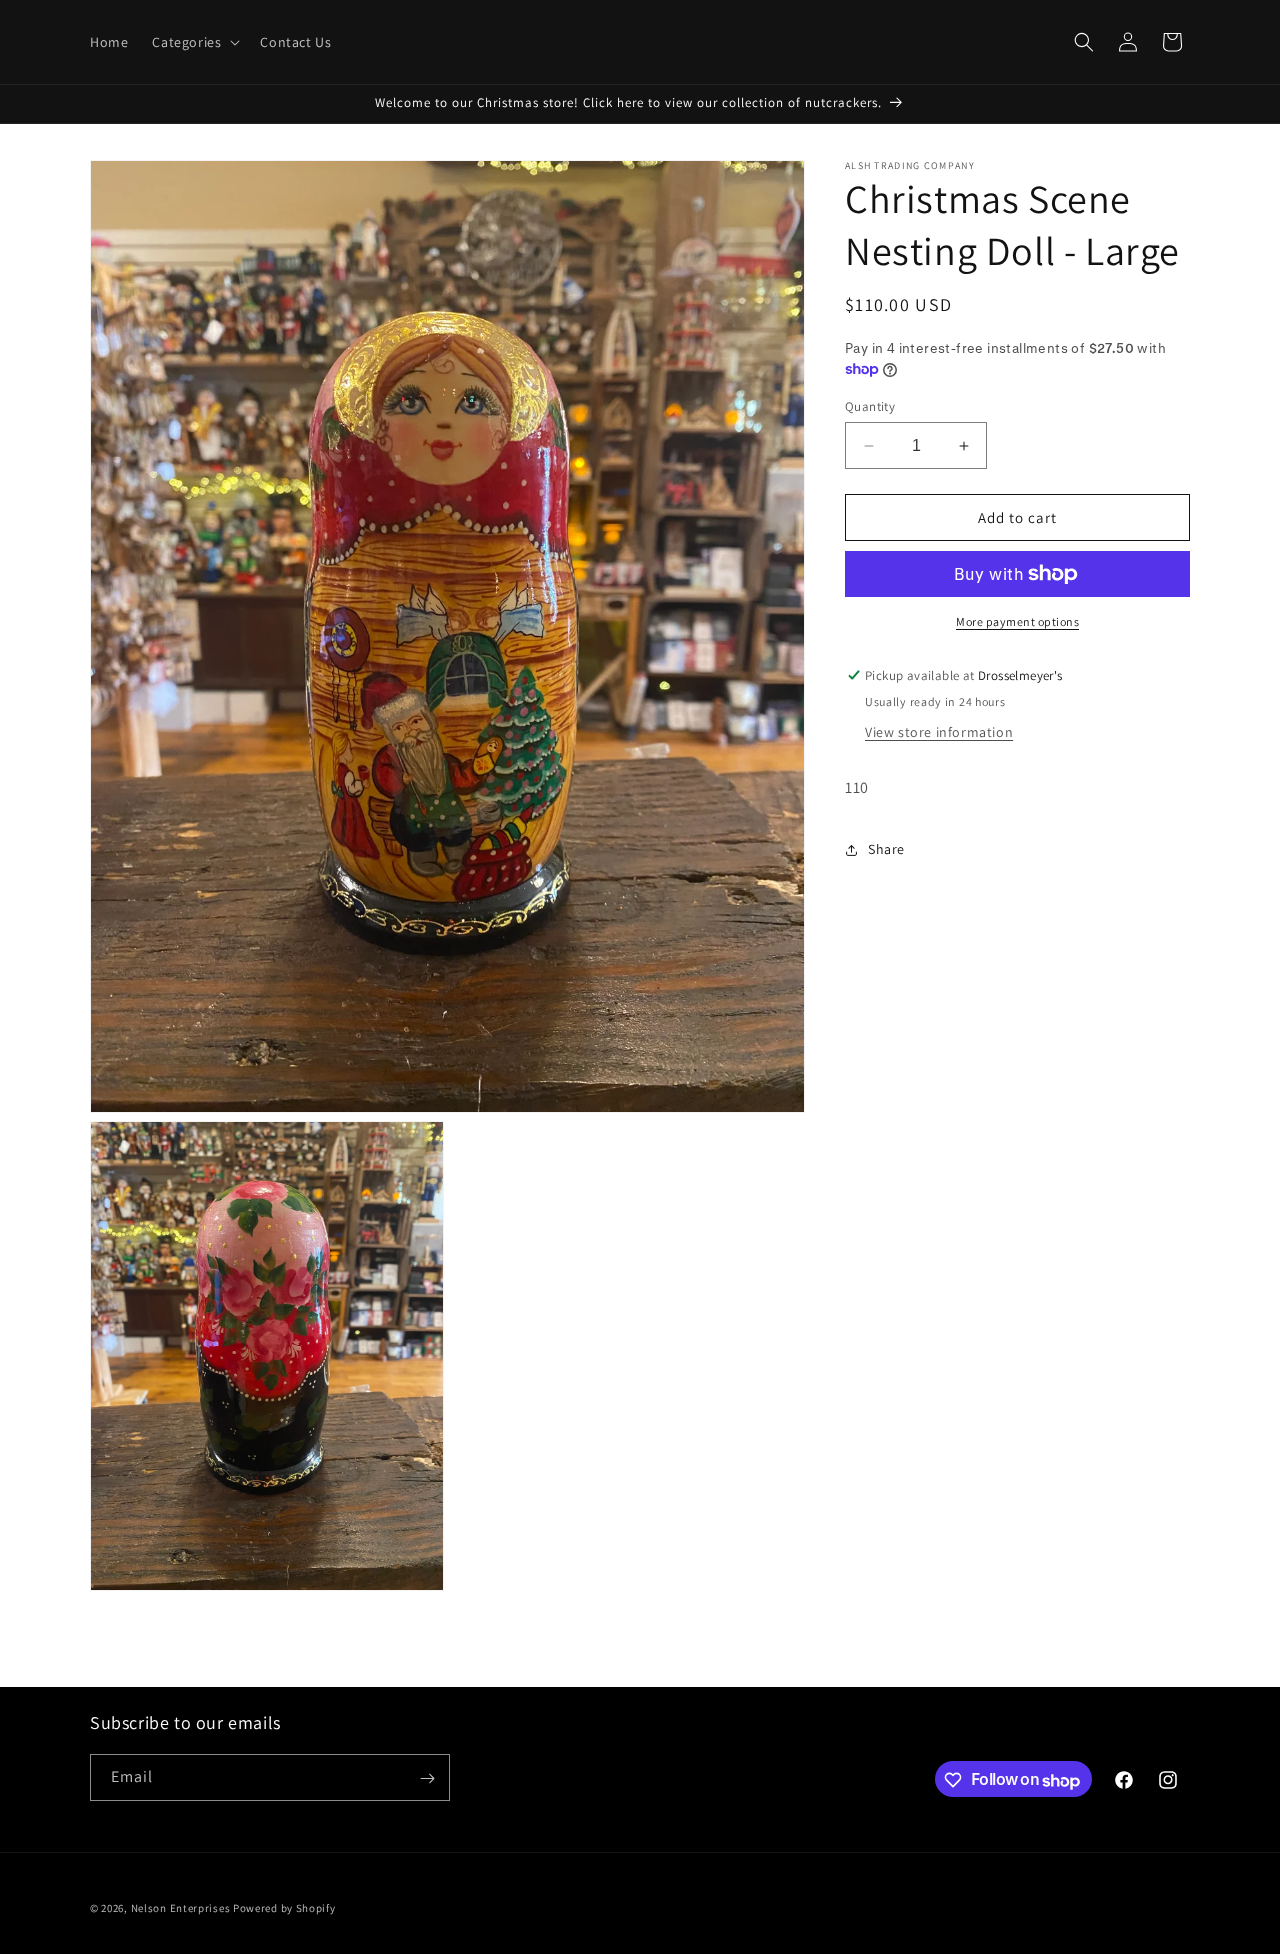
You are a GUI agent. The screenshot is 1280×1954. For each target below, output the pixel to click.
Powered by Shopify (284, 1908)
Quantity (870, 406)
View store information (939, 732)
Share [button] (886, 849)
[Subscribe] (427, 1778)
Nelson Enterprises (181, 1908)
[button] (194, 42)
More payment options (1017, 621)
